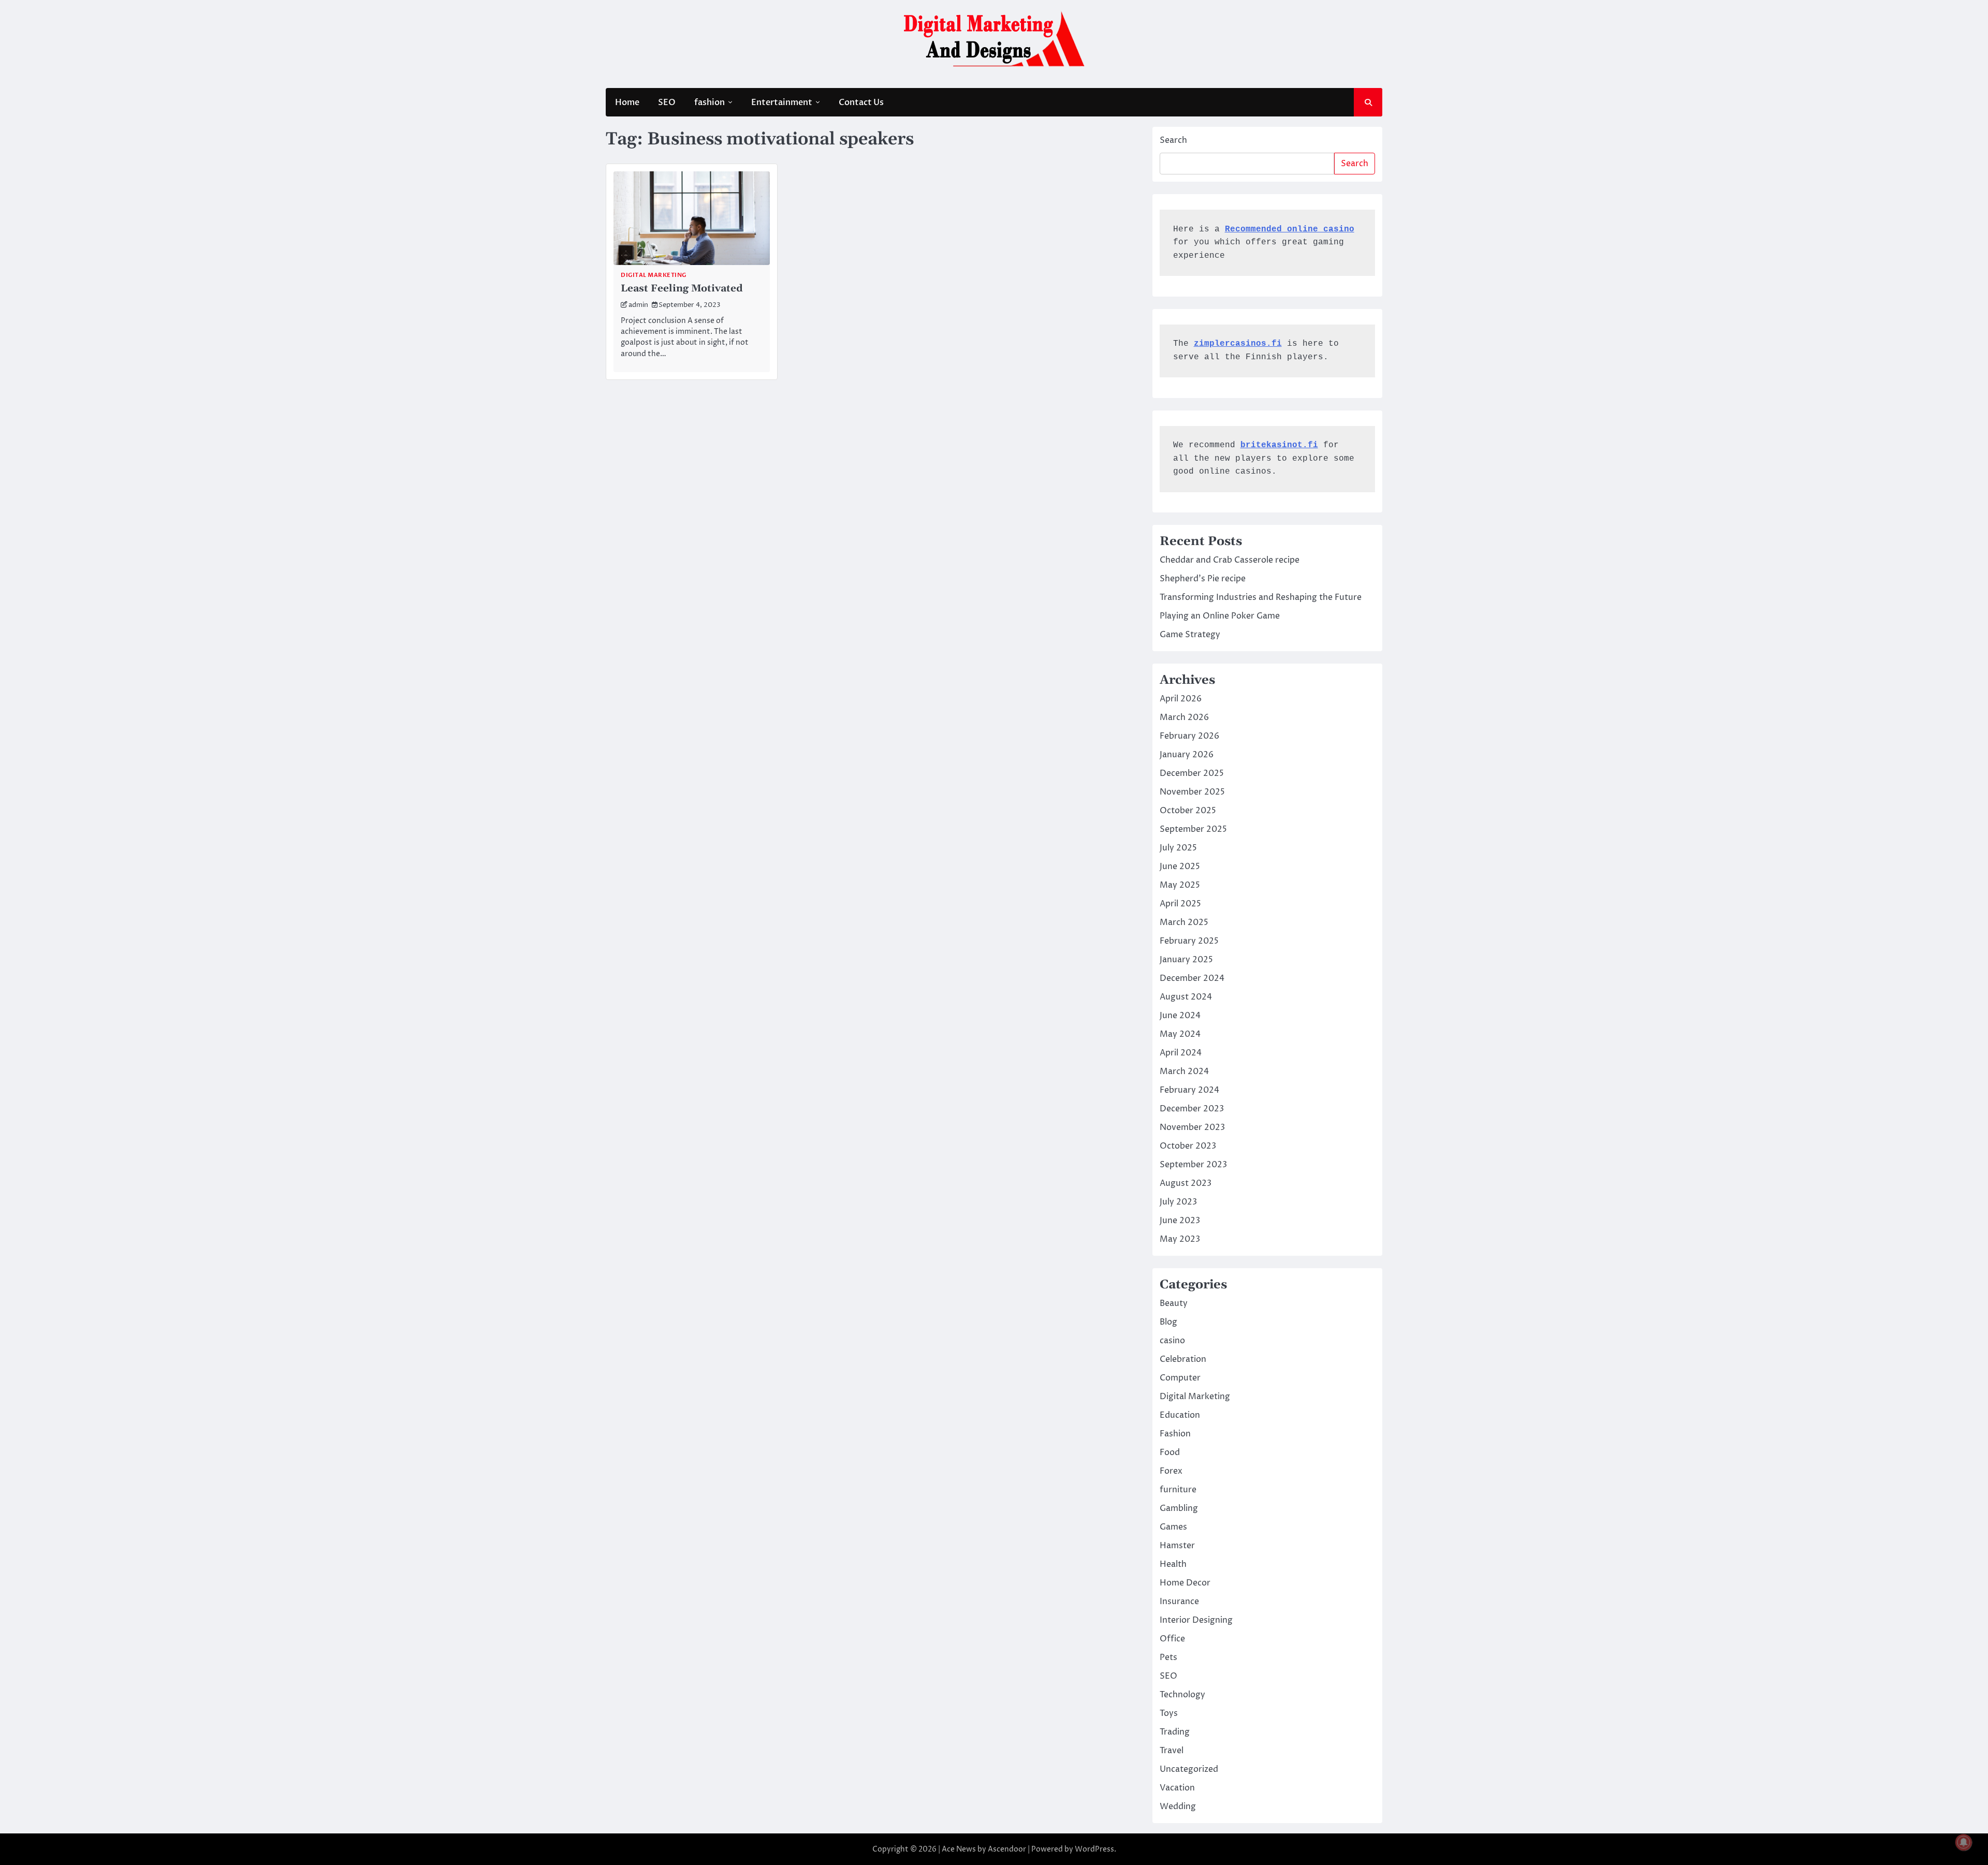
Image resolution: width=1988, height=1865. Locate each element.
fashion (710, 102)
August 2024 (1186, 997)
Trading (1175, 1732)
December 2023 (1192, 1109)
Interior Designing (1196, 1620)
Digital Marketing (654, 275)
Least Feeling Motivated (682, 289)
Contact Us (861, 102)
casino (1172, 1341)
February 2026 (1189, 736)
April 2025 (1180, 904)
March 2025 (1184, 922)
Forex (1171, 1471)
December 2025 (1192, 773)
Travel (1172, 1751)
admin (638, 305)
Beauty (1174, 1303)
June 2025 (1180, 867)
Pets (1168, 1657)
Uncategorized (1189, 1769)
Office (1172, 1639)
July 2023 (1178, 1202)
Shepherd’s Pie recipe (1203, 579)
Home (627, 102)
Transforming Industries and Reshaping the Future (1261, 597)
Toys (1169, 1713)
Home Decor (1185, 1583)
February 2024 (1189, 1090)
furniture (1178, 1490)
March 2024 (1184, 1071)
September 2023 (1193, 1165)
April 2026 (1181, 699)
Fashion (1175, 1434)
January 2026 (1187, 755)
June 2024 (1180, 1016)
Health (1173, 1564)
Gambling (1179, 1508)
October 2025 (1188, 811)
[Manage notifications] (1964, 1842)
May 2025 (1180, 885)
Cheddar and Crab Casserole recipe (1230, 560)
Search (1173, 140)
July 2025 (1178, 848)
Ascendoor (1007, 1849)
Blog (1168, 1322)
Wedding (1178, 1807)
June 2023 (1180, 1221)
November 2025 (1192, 792)
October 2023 (1188, 1146)
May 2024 (1180, 1034)
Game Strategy (1190, 635)
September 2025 (1193, 829)
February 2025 (1189, 941)
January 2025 (1186, 960)
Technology (1182, 1695)
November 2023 (1192, 1127)
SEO (667, 102)
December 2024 (1192, 978)
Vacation (1177, 1788)
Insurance (1179, 1602)
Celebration (1183, 1359)
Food (1170, 1452)
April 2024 (1181, 1053)
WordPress (1094, 1849)
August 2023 (1186, 1183)
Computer (1180, 1378)
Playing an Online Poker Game (1220, 616)
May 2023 (1180, 1239)
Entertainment (782, 102)
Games (1173, 1527)
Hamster (1177, 1546)
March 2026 (1184, 717)
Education (1180, 1415)
